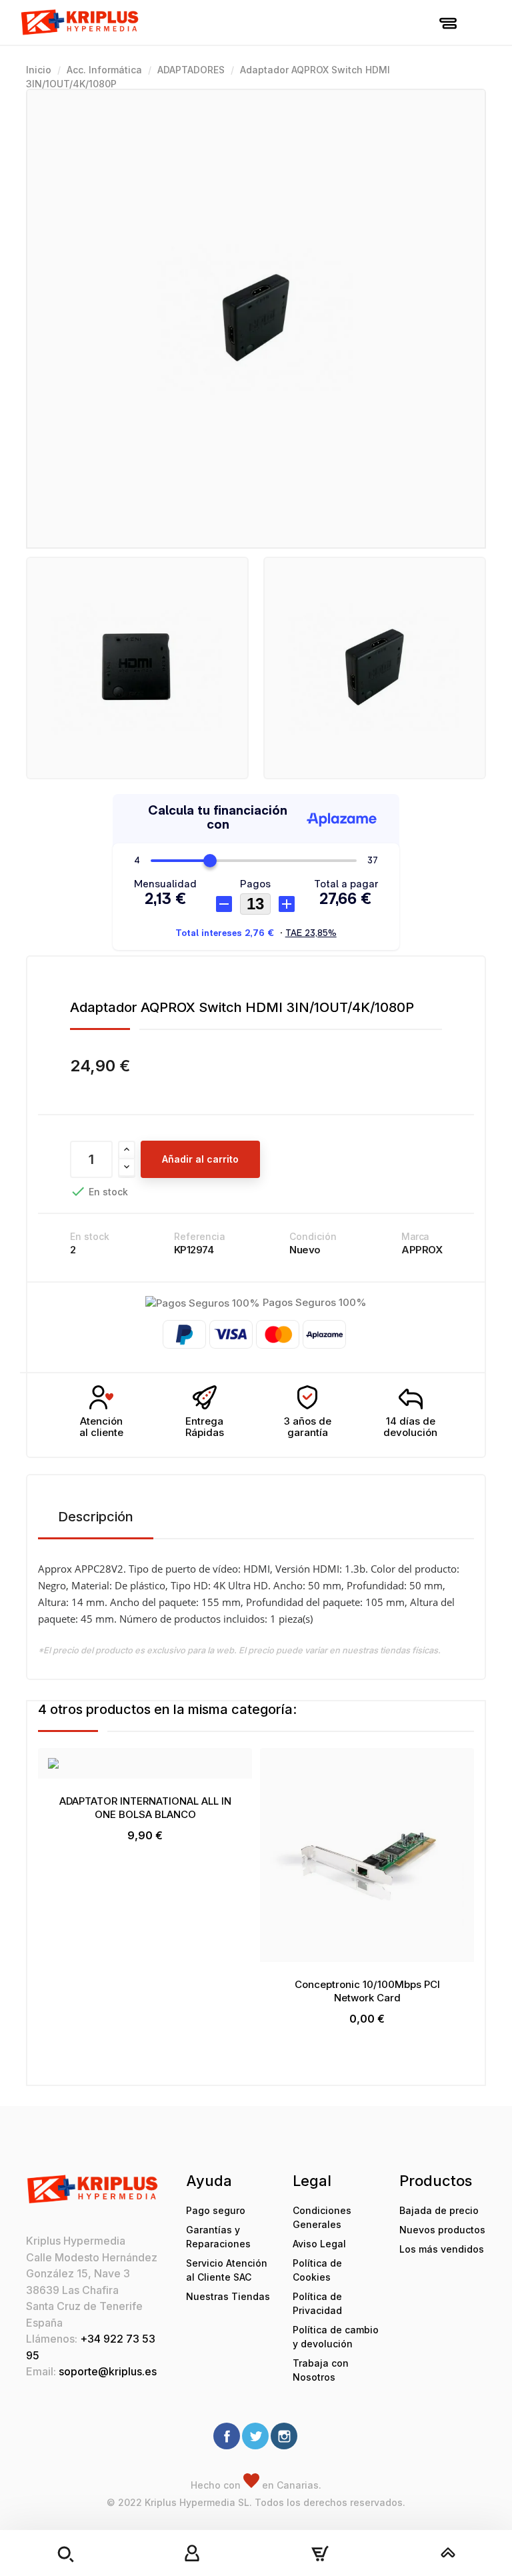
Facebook (227, 2436)
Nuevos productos (442, 2230)
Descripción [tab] (96, 1517)
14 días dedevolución (410, 1427)
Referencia (200, 1236)
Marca (415, 1236)
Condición (313, 1236)
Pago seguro (216, 2210)
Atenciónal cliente (101, 1427)
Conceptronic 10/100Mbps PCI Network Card (367, 1991)
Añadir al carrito (200, 1159)
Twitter (255, 2436)
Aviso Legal (319, 2244)
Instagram (284, 2436)
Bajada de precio (439, 2210)
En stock (90, 1236)
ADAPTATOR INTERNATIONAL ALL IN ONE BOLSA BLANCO (145, 1808)
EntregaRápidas (205, 1427)
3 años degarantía (308, 1427)
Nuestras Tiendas (228, 2296)
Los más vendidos (442, 2249)
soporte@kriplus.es (108, 2371)
